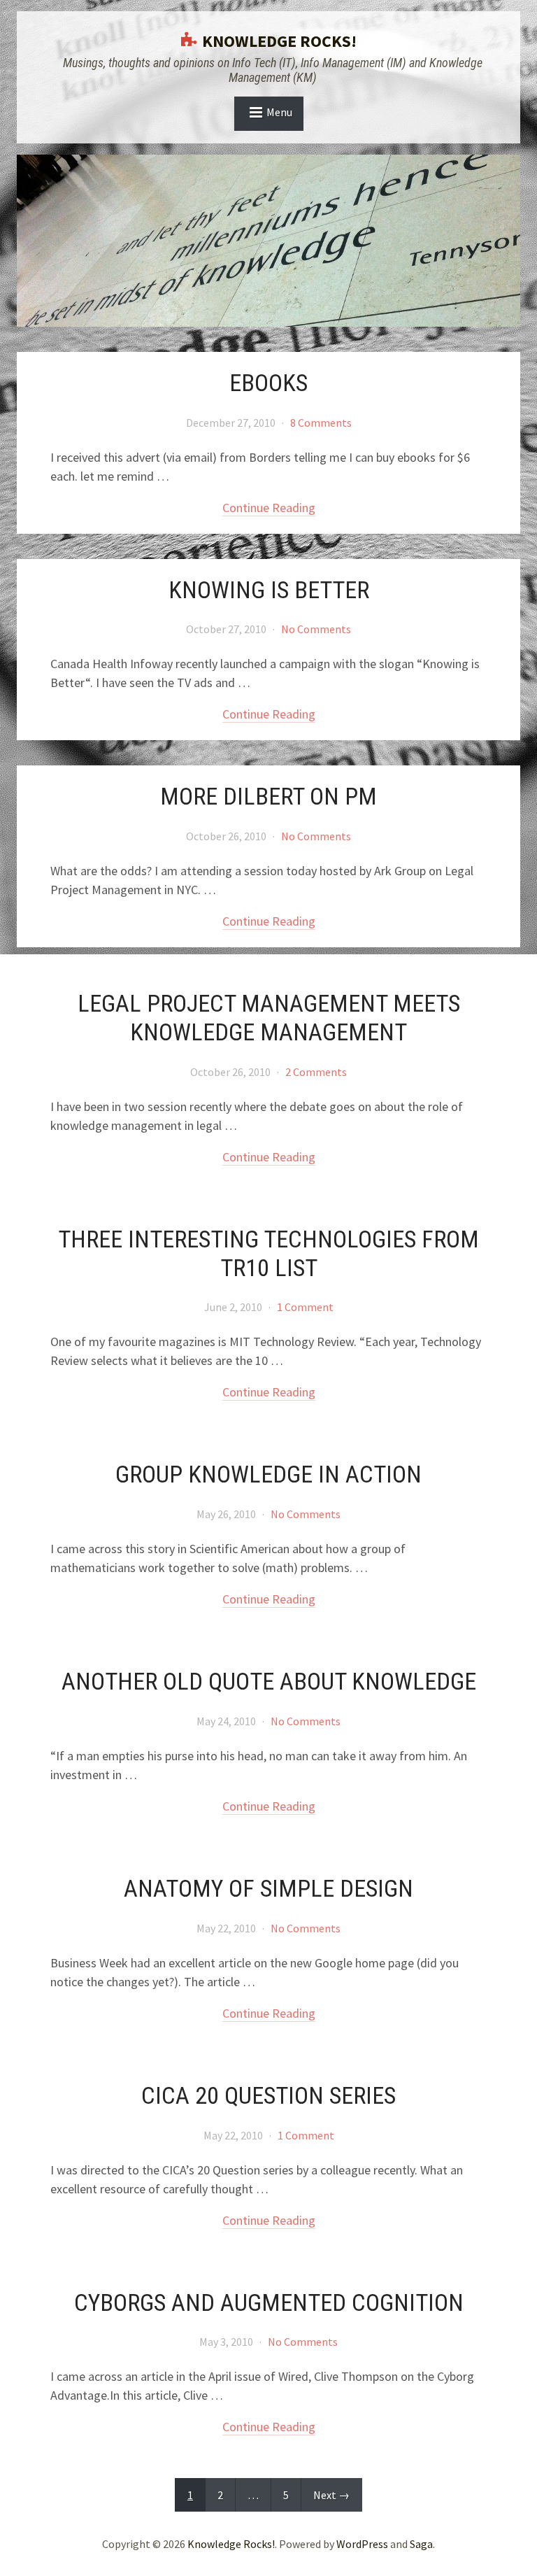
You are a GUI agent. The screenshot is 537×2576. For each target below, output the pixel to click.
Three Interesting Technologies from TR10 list (268, 1253)
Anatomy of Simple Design (268, 1888)
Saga (421, 2544)
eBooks (268, 383)
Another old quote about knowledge (269, 1681)
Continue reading (269, 508)
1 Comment (305, 1307)
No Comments (316, 629)
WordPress (362, 2544)
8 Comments (321, 423)
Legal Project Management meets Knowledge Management (269, 1018)
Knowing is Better (269, 590)
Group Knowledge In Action (268, 1474)
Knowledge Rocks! (279, 41)
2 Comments (316, 1072)
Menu (279, 112)
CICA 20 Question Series (268, 2095)
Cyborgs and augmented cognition (269, 2302)
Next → (331, 2495)
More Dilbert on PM (268, 796)
